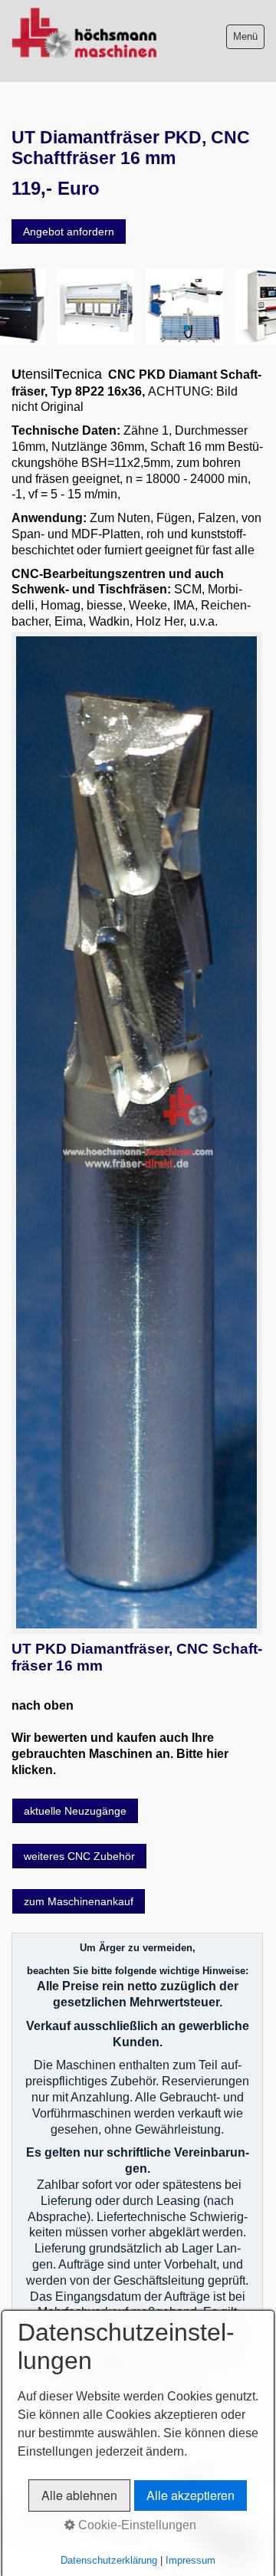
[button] (69, 232)
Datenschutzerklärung (109, 2560)
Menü (245, 36)
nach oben (43, 1705)
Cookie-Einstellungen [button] (136, 2525)
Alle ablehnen (79, 2495)
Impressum (191, 2560)
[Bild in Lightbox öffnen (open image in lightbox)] (136, 1133)
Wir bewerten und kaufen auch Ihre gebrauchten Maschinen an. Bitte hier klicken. (120, 1754)
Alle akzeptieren (191, 2495)
